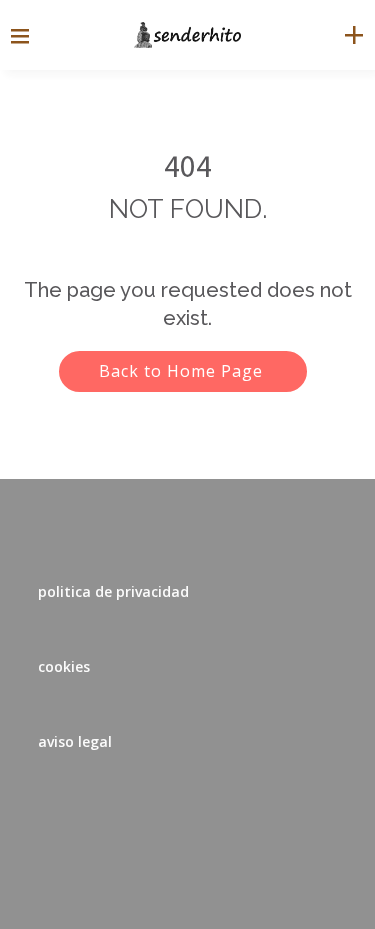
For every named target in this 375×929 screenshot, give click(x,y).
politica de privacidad (113, 591)
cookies (64, 666)
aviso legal (75, 741)
